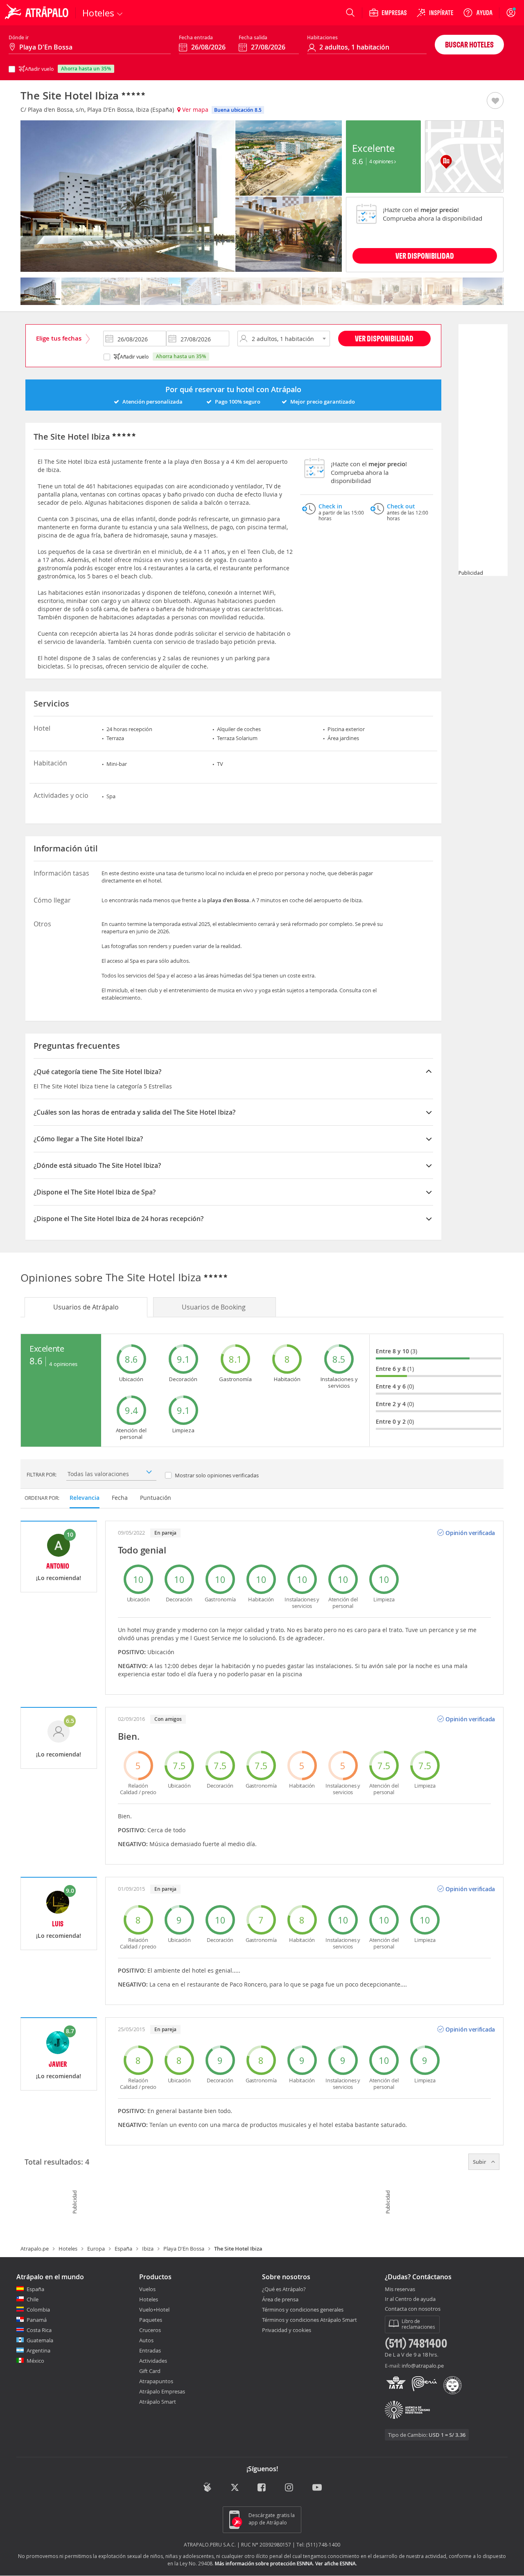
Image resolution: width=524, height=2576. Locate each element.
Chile (33, 2299)
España (123, 2249)
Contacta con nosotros (413, 2309)
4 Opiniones (382, 161)
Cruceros (150, 2330)
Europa (96, 2249)
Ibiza (148, 2249)
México (35, 2361)
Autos (146, 2340)
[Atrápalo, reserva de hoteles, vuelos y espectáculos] (38, 13)
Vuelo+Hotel (154, 2310)
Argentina (38, 2350)
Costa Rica (39, 2330)
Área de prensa (280, 2299)
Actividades (153, 2361)
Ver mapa (194, 109)
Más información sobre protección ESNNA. (264, 2564)
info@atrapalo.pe (423, 2366)
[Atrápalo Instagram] (290, 2488)
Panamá (37, 2320)
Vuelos (147, 2289)
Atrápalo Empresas (162, 2391)
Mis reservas (400, 2289)
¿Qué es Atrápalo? (284, 2289)
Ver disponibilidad (384, 338)
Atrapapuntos (156, 2381)
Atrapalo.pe (35, 2249)
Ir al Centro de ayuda (410, 2299)
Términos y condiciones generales (303, 2310)
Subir (480, 2162)
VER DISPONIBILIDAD (425, 256)
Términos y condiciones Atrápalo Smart (309, 2320)
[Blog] (207, 2487)
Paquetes (151, 2320)
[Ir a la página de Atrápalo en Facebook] (262, 2488)
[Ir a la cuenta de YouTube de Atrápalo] (317, 2488)
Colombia (38, 2310)
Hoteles (68, 2249)
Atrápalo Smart (158, 2402)
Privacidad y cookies (287, 2330)
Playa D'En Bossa (184, 2249)
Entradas (150, 2350)
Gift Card (150, 2371)
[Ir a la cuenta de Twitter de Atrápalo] (235, 2488)
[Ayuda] (478, 13)
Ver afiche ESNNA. (336, 2564)
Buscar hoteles (469, 44)
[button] (495, 101)
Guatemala (40, 2340)
